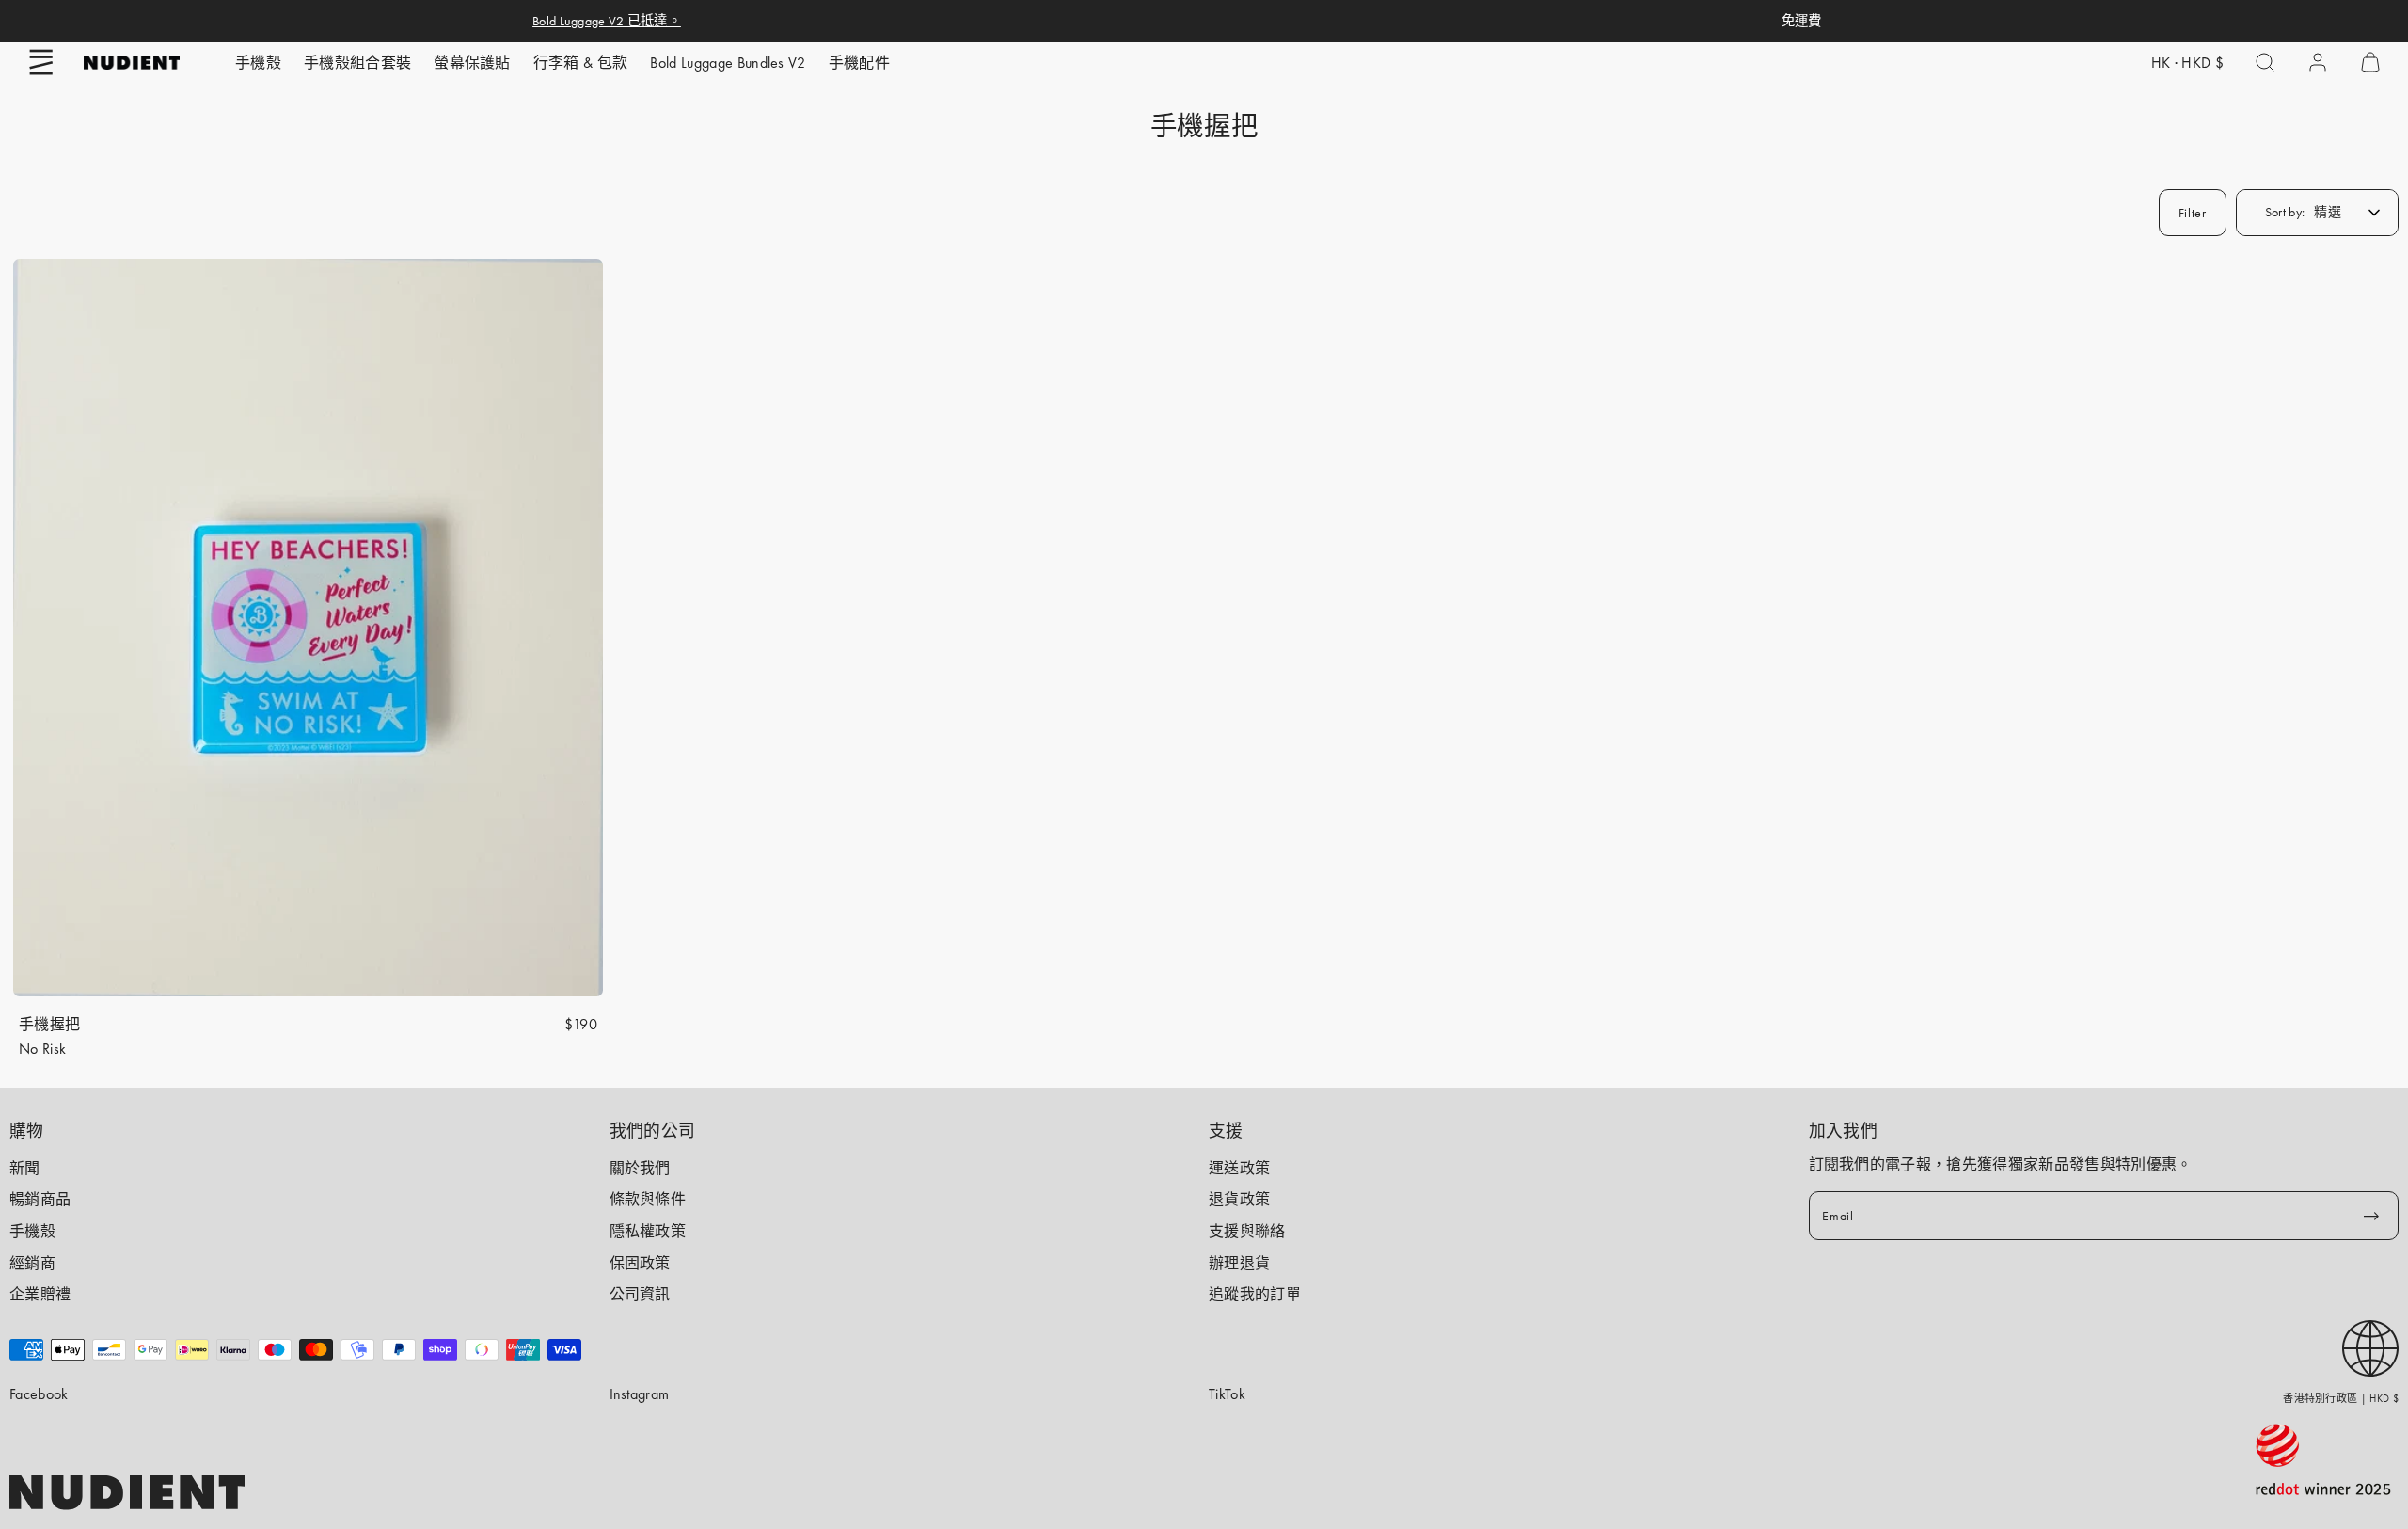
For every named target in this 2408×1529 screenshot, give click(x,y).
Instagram (640, 1394)
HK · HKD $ (2187, 63)
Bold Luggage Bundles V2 (728, 63)
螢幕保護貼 (472, 63)
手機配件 (859, 63)
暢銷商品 (40, 1199)
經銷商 (32, 1263)
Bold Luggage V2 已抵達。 (607, 21)
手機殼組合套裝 (357, 63)
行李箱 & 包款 (581, 63)
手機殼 (258, 63)
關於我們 (640, 1168)
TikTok (1227, 1394)
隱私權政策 (648, 1231)
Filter (2193, 213)
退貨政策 (1239, 1199)
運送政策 (1239, 1168)
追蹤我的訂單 (1255, 1294)
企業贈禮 (40, 1294)
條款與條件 (648, 1199)
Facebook (39, 1394)
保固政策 (640, 1263)
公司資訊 (640, 1294)
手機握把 (49, 1024)
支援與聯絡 (1247, 1231)
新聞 (25, 1168)
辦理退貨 (1239, 1263)
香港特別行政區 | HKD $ (2341, 1398)
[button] (41, 62)
